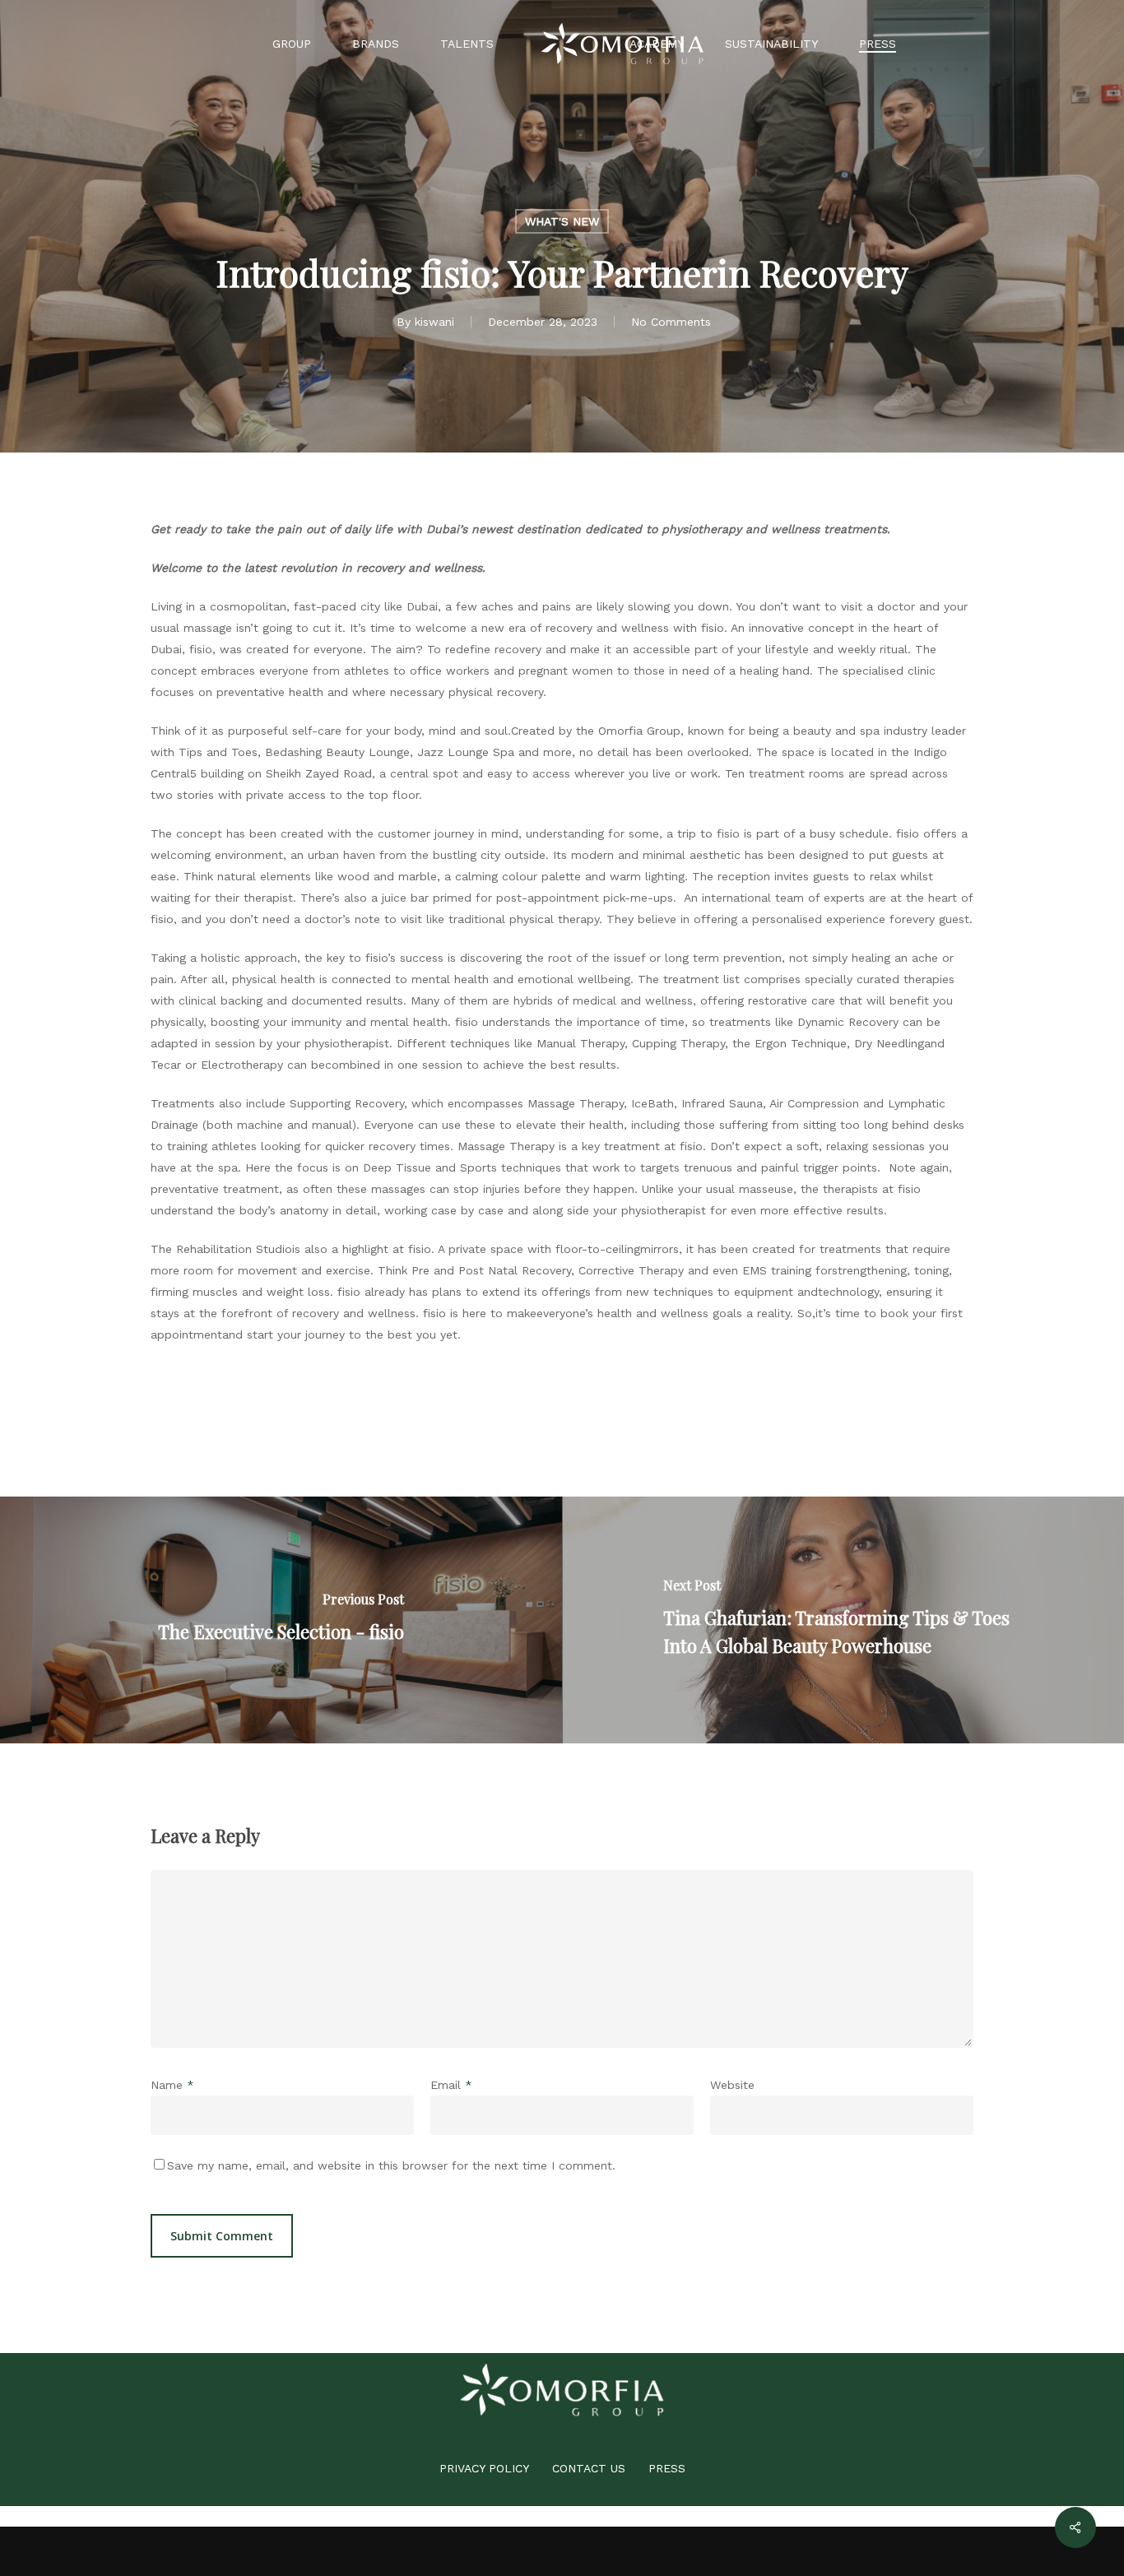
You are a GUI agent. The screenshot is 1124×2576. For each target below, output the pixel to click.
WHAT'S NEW (562, 221)
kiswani (434, 322)
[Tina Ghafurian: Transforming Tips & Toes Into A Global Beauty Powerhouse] (843, 1620)
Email (451, 2085)
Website (732, 2085)
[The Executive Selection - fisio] (281, 1620)
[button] (484, 2468)
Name (172, 2085)
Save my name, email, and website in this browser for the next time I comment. (391, 2165)
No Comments (671, 322)
